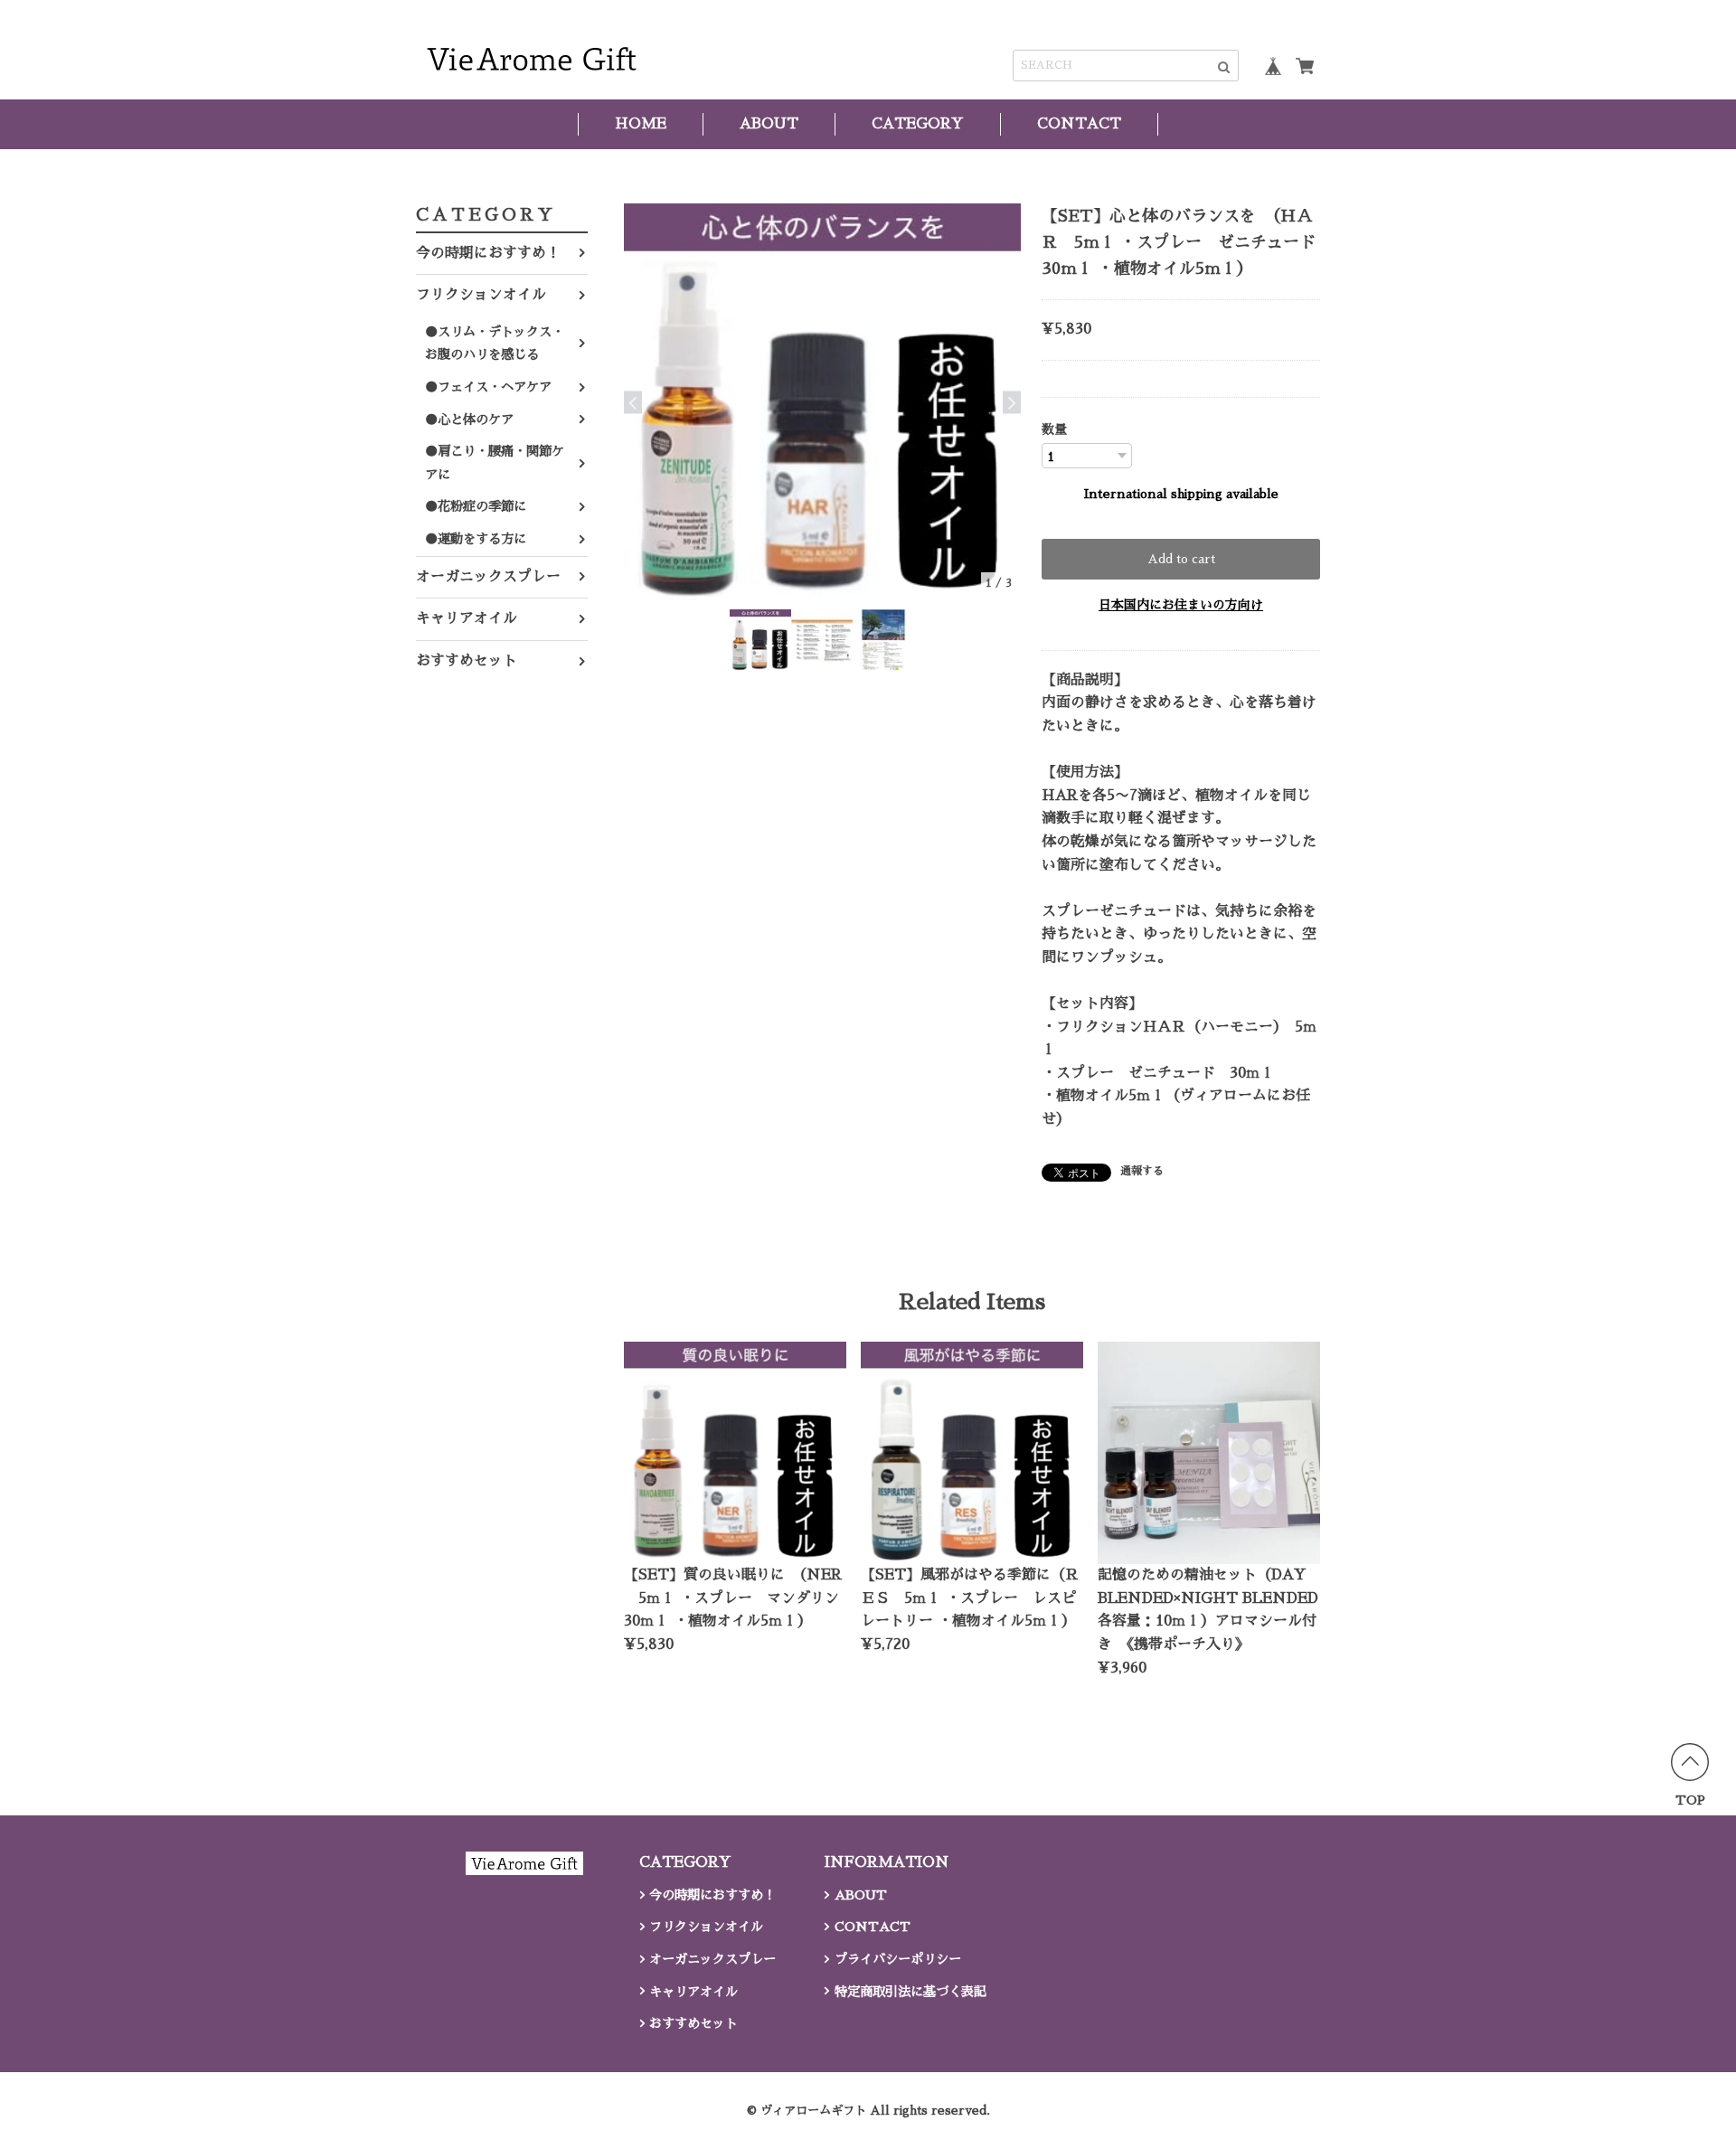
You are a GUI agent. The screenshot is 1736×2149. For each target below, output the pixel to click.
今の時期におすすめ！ (488, 253)
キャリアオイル (467, 618)
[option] (822, 402)
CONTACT (1079, 124)
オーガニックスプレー (488, 577)
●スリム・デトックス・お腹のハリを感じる (495, 344)
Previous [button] (633, 402)
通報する (1142, 1171)
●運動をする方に (476, 539)
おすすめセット (467, 661)
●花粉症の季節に (476, 506)
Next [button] (1012, 402)
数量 (1054, 429)
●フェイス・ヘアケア (488, 387)
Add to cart (1181, 559)
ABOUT (769, 124)
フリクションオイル (481, 295)
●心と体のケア (469, 419)
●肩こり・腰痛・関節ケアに (495, 463)
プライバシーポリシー (898, 1959)
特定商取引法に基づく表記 (910, 1992)
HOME (641, 124)
